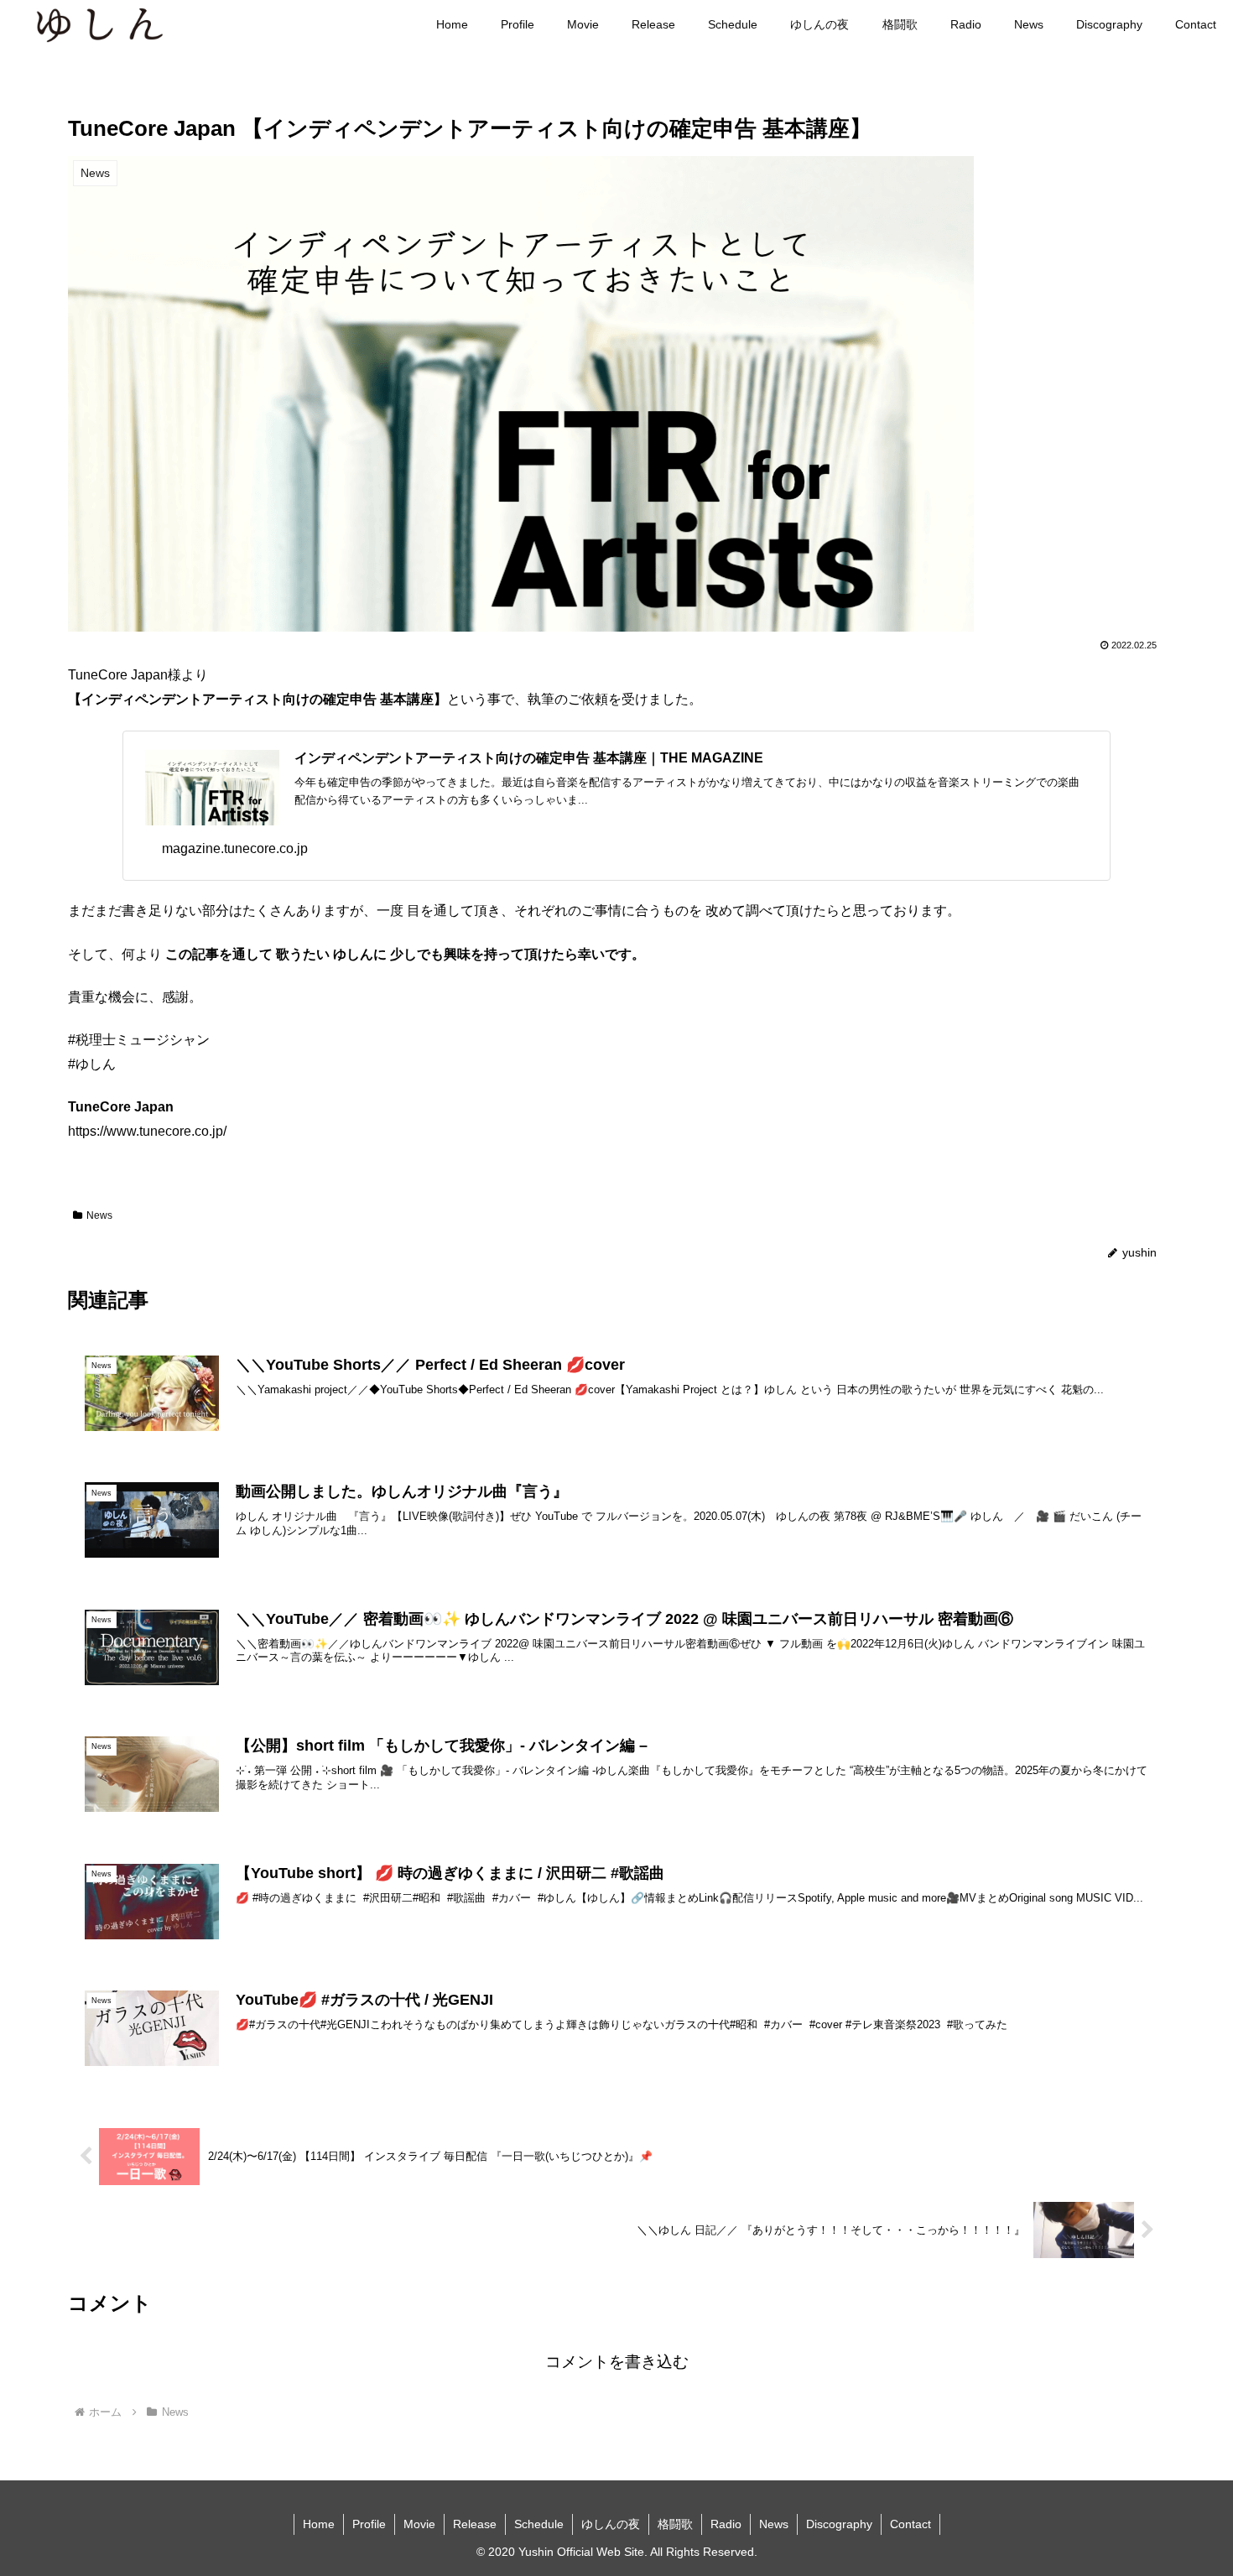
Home (319, 2524)
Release (475, 2524)
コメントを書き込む (617, 2362)
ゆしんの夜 (611, 2524)
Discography (839, 2524)
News (99, 1215)
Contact (910, 2524)
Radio (726, 2524)
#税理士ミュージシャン (139, 1040)
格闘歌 (675, 2524)
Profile (369, 2524)
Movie (419, 2524)
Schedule (539, 2524)
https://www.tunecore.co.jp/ (147, 1131)
